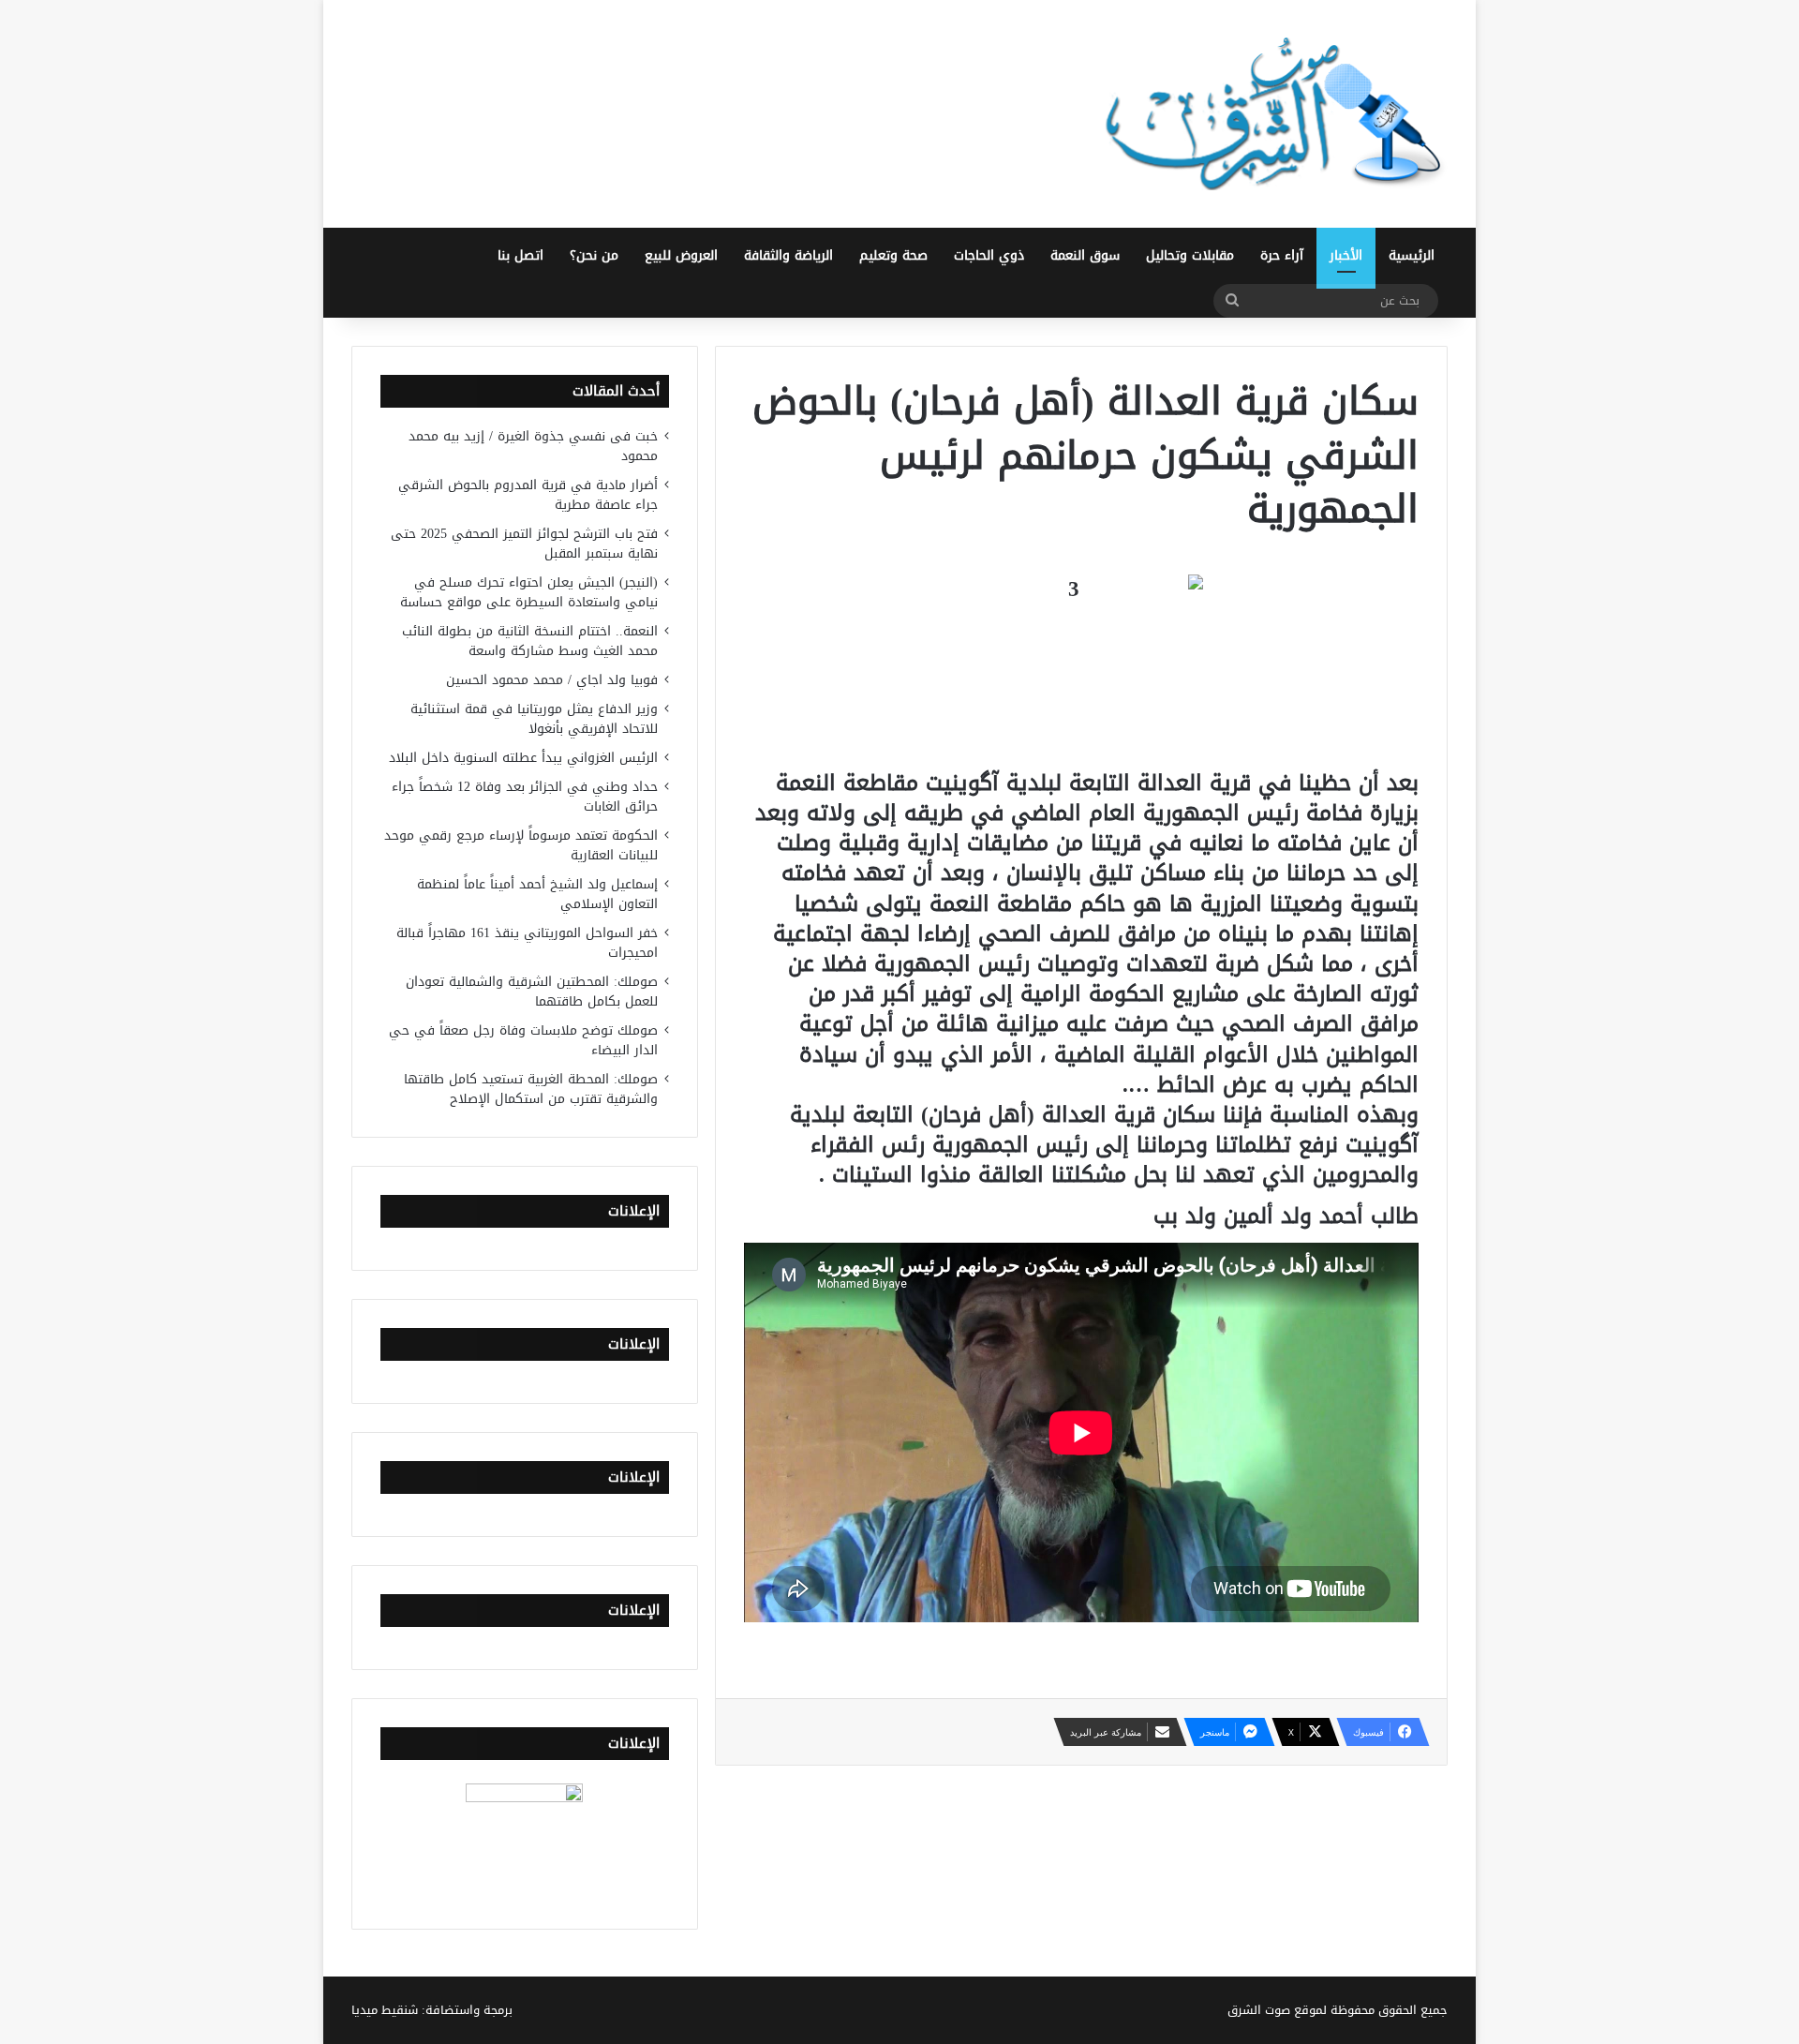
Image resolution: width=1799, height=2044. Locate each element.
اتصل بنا (520, 255)
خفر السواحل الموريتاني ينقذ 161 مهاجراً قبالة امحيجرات (527, 943)
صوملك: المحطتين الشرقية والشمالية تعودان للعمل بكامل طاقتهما (532, 992)
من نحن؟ (594, 255)
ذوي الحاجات (989, 255)
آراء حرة (1282, 255)
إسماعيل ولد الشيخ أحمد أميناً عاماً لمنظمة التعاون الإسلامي (537, 894)
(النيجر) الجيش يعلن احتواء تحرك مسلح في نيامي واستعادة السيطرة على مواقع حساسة (529, 592)
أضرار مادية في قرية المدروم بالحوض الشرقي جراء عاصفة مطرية (528, 495)
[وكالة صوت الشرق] (1274, 114)
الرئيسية (1412, 255)
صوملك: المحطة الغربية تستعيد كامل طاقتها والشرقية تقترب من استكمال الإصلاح (531, 1089)
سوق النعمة (1085, 255)
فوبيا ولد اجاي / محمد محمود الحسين (552, 680)
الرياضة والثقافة (788, 255)
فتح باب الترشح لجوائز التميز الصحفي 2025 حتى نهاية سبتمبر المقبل (524, 544)
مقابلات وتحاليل (1190, 255)
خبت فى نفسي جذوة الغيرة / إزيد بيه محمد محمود (533, 446)
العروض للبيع (681, 255)
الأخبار (1346, 255)
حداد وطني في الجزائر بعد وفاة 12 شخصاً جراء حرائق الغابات (525, 797)
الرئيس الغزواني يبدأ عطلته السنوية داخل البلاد (523, 758)
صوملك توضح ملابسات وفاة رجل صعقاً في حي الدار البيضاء (523, 1040)
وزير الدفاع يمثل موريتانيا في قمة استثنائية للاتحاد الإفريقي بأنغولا (534, 719)
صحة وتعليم (893, 255)
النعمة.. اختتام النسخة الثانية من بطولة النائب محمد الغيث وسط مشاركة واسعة (530, 641)
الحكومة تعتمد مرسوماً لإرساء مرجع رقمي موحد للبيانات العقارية (521, 845)
